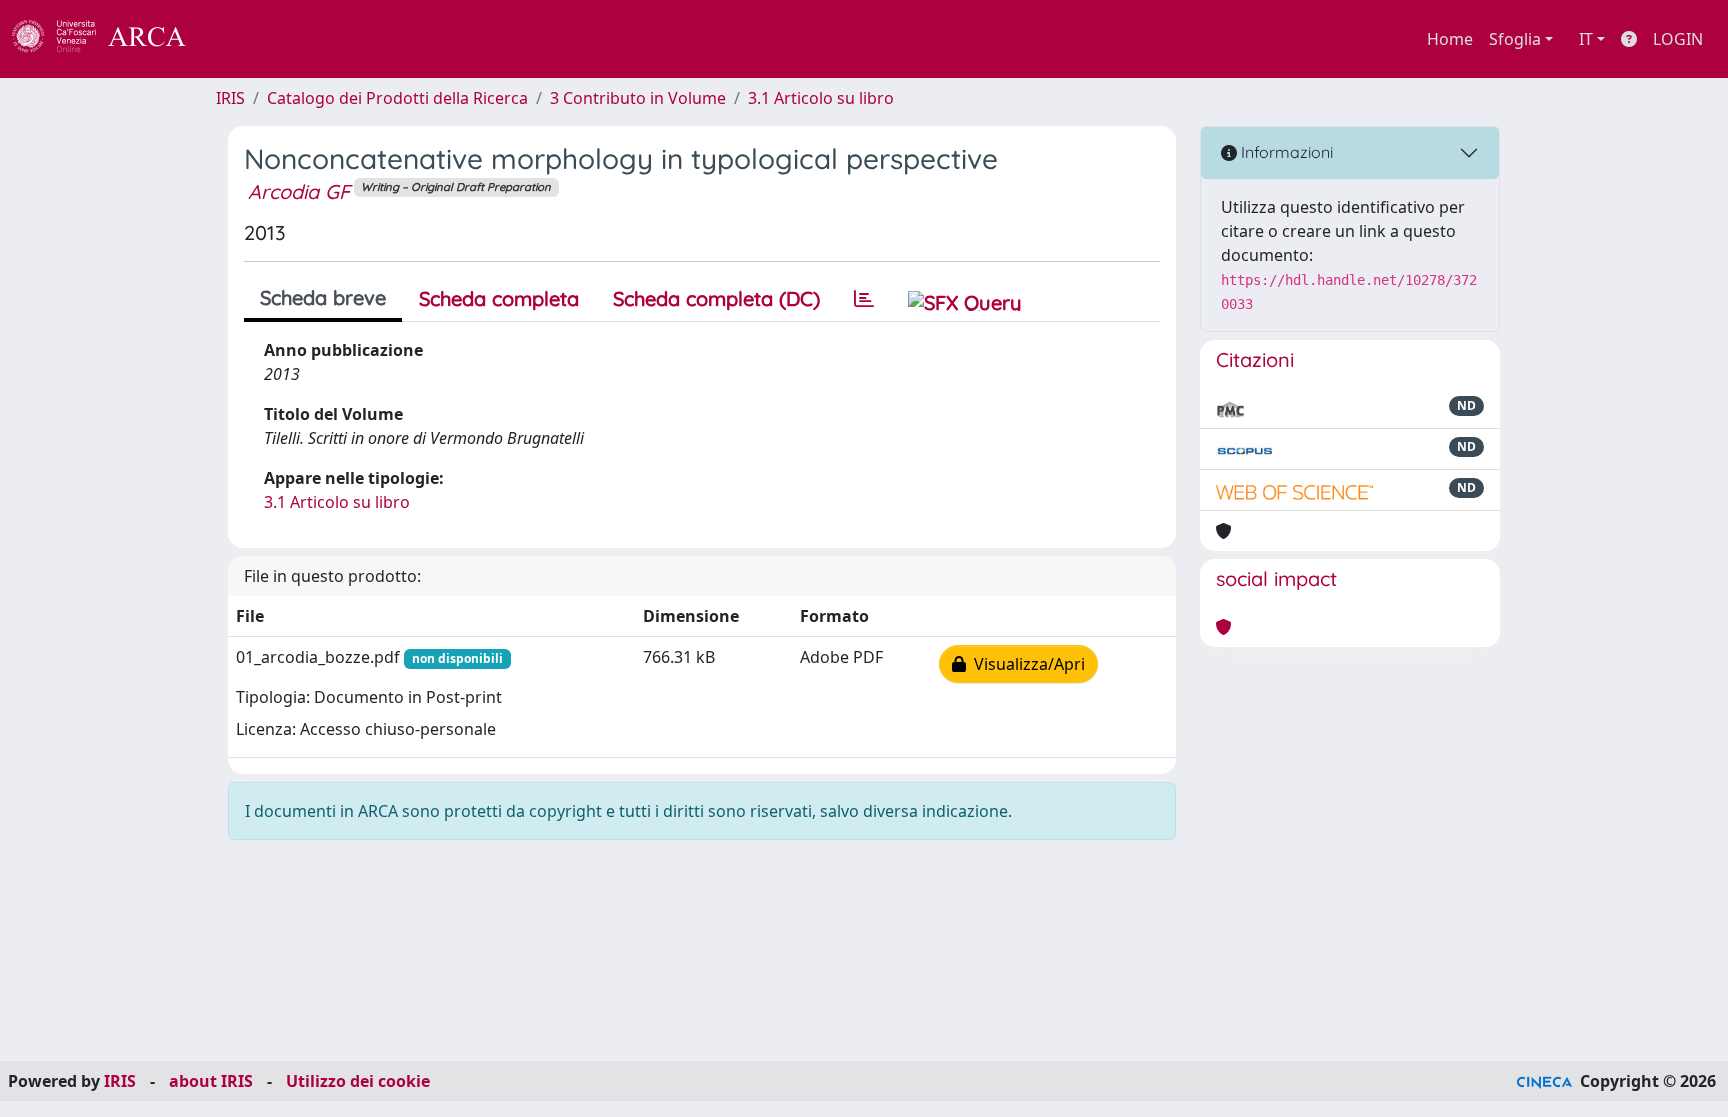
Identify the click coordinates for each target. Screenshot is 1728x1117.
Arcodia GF (299, 191)
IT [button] (1586, 39)
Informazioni (1285, 152)
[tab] (864, 299)
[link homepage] (110, 39)
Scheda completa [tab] (499, 298)
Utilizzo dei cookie (358, 1081)
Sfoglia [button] (1515, 39)
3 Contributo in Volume (638, 98)
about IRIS (211, 1081)
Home (1450, 39)
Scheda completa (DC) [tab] (716, 298)
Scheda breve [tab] (323, 297)
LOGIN (1678, 39)
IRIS (230, 98)
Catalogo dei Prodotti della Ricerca (397, 98)
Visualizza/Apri (1025, 664)
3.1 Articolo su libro (821, 98)
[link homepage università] (240, 39)
